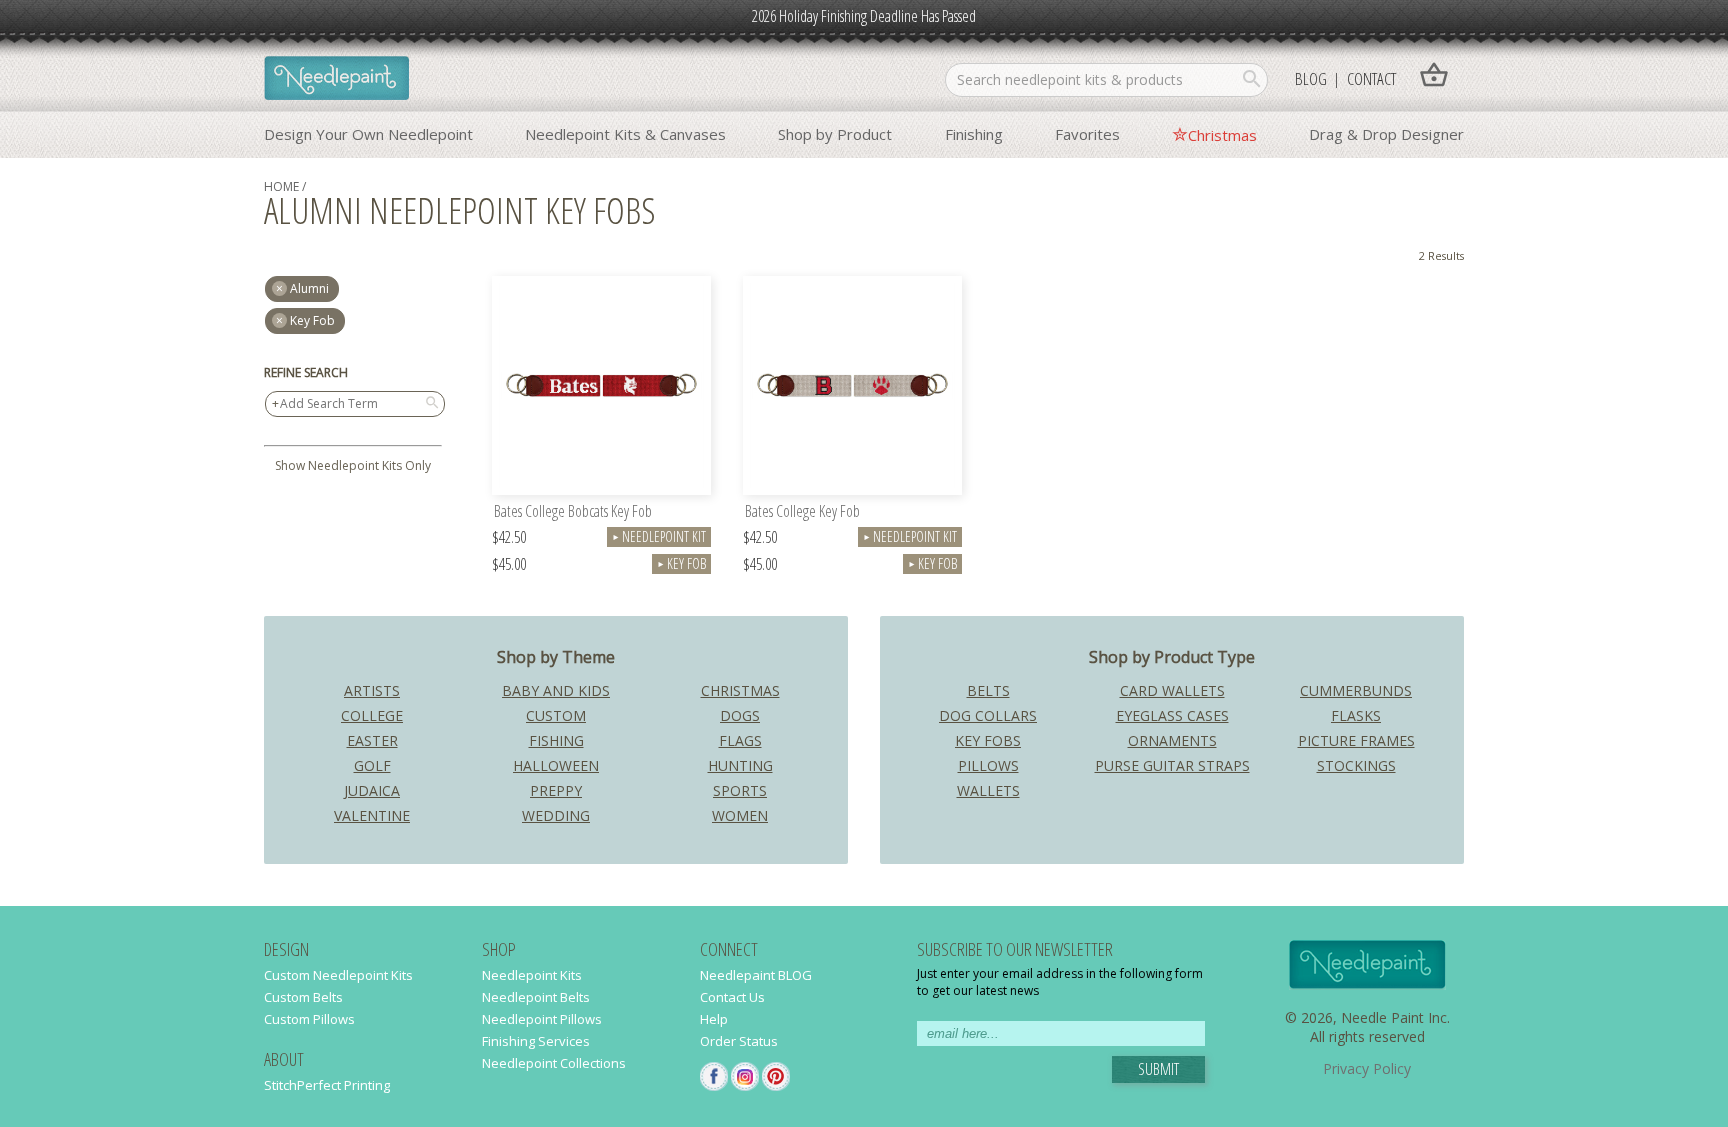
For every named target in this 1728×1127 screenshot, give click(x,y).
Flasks (1356, 715)
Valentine (372, 815)
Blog (1311, 78)
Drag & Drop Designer (1386, 134)
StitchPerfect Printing (327, 1085)
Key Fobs (988, 740)
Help (714, 1019)
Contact (1371, 78)
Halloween (556, 765)
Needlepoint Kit (659, 536)
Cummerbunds (1356, 690)
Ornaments (1172, 740)
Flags (740, 740)
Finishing (974, 134)
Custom (556, 715)
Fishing (556, 740)
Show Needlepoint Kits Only (353, 465)
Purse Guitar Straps (1172, 765)
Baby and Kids (556, 690)
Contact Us (732, 997)
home (281, 186)
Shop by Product (835, 134)
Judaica (372, 790)
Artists (372, 690)
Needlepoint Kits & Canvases (625, 134)
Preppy (556, 790)
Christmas (1222, 135)
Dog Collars (988, 715)
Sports (740, 790)
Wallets (988, 790)
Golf (372, 765)
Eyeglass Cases (1172, 715)
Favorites (1087, 134)
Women (740, 815)
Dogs (740, 715)
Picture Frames (1356, 740)
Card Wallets (1172, 690)
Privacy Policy (1367, 1068)
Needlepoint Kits (532, 975)
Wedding (556, 815)
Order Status (739, 1041)
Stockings (1356, 765)
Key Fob (312, 320)
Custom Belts (303, 997)
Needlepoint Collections (554, 1063)
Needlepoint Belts (536, 997)
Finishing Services (536, 1041)
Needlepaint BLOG (756, 975)
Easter (372, 740)
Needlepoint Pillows (542, 1019)
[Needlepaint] (336, 80)
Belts (988, 690)
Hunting (740, 765)
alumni (309, 288)
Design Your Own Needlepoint (368, 134)
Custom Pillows (309, 1019)
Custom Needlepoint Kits (338, 975)
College (372, 715)
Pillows (988, 765)
